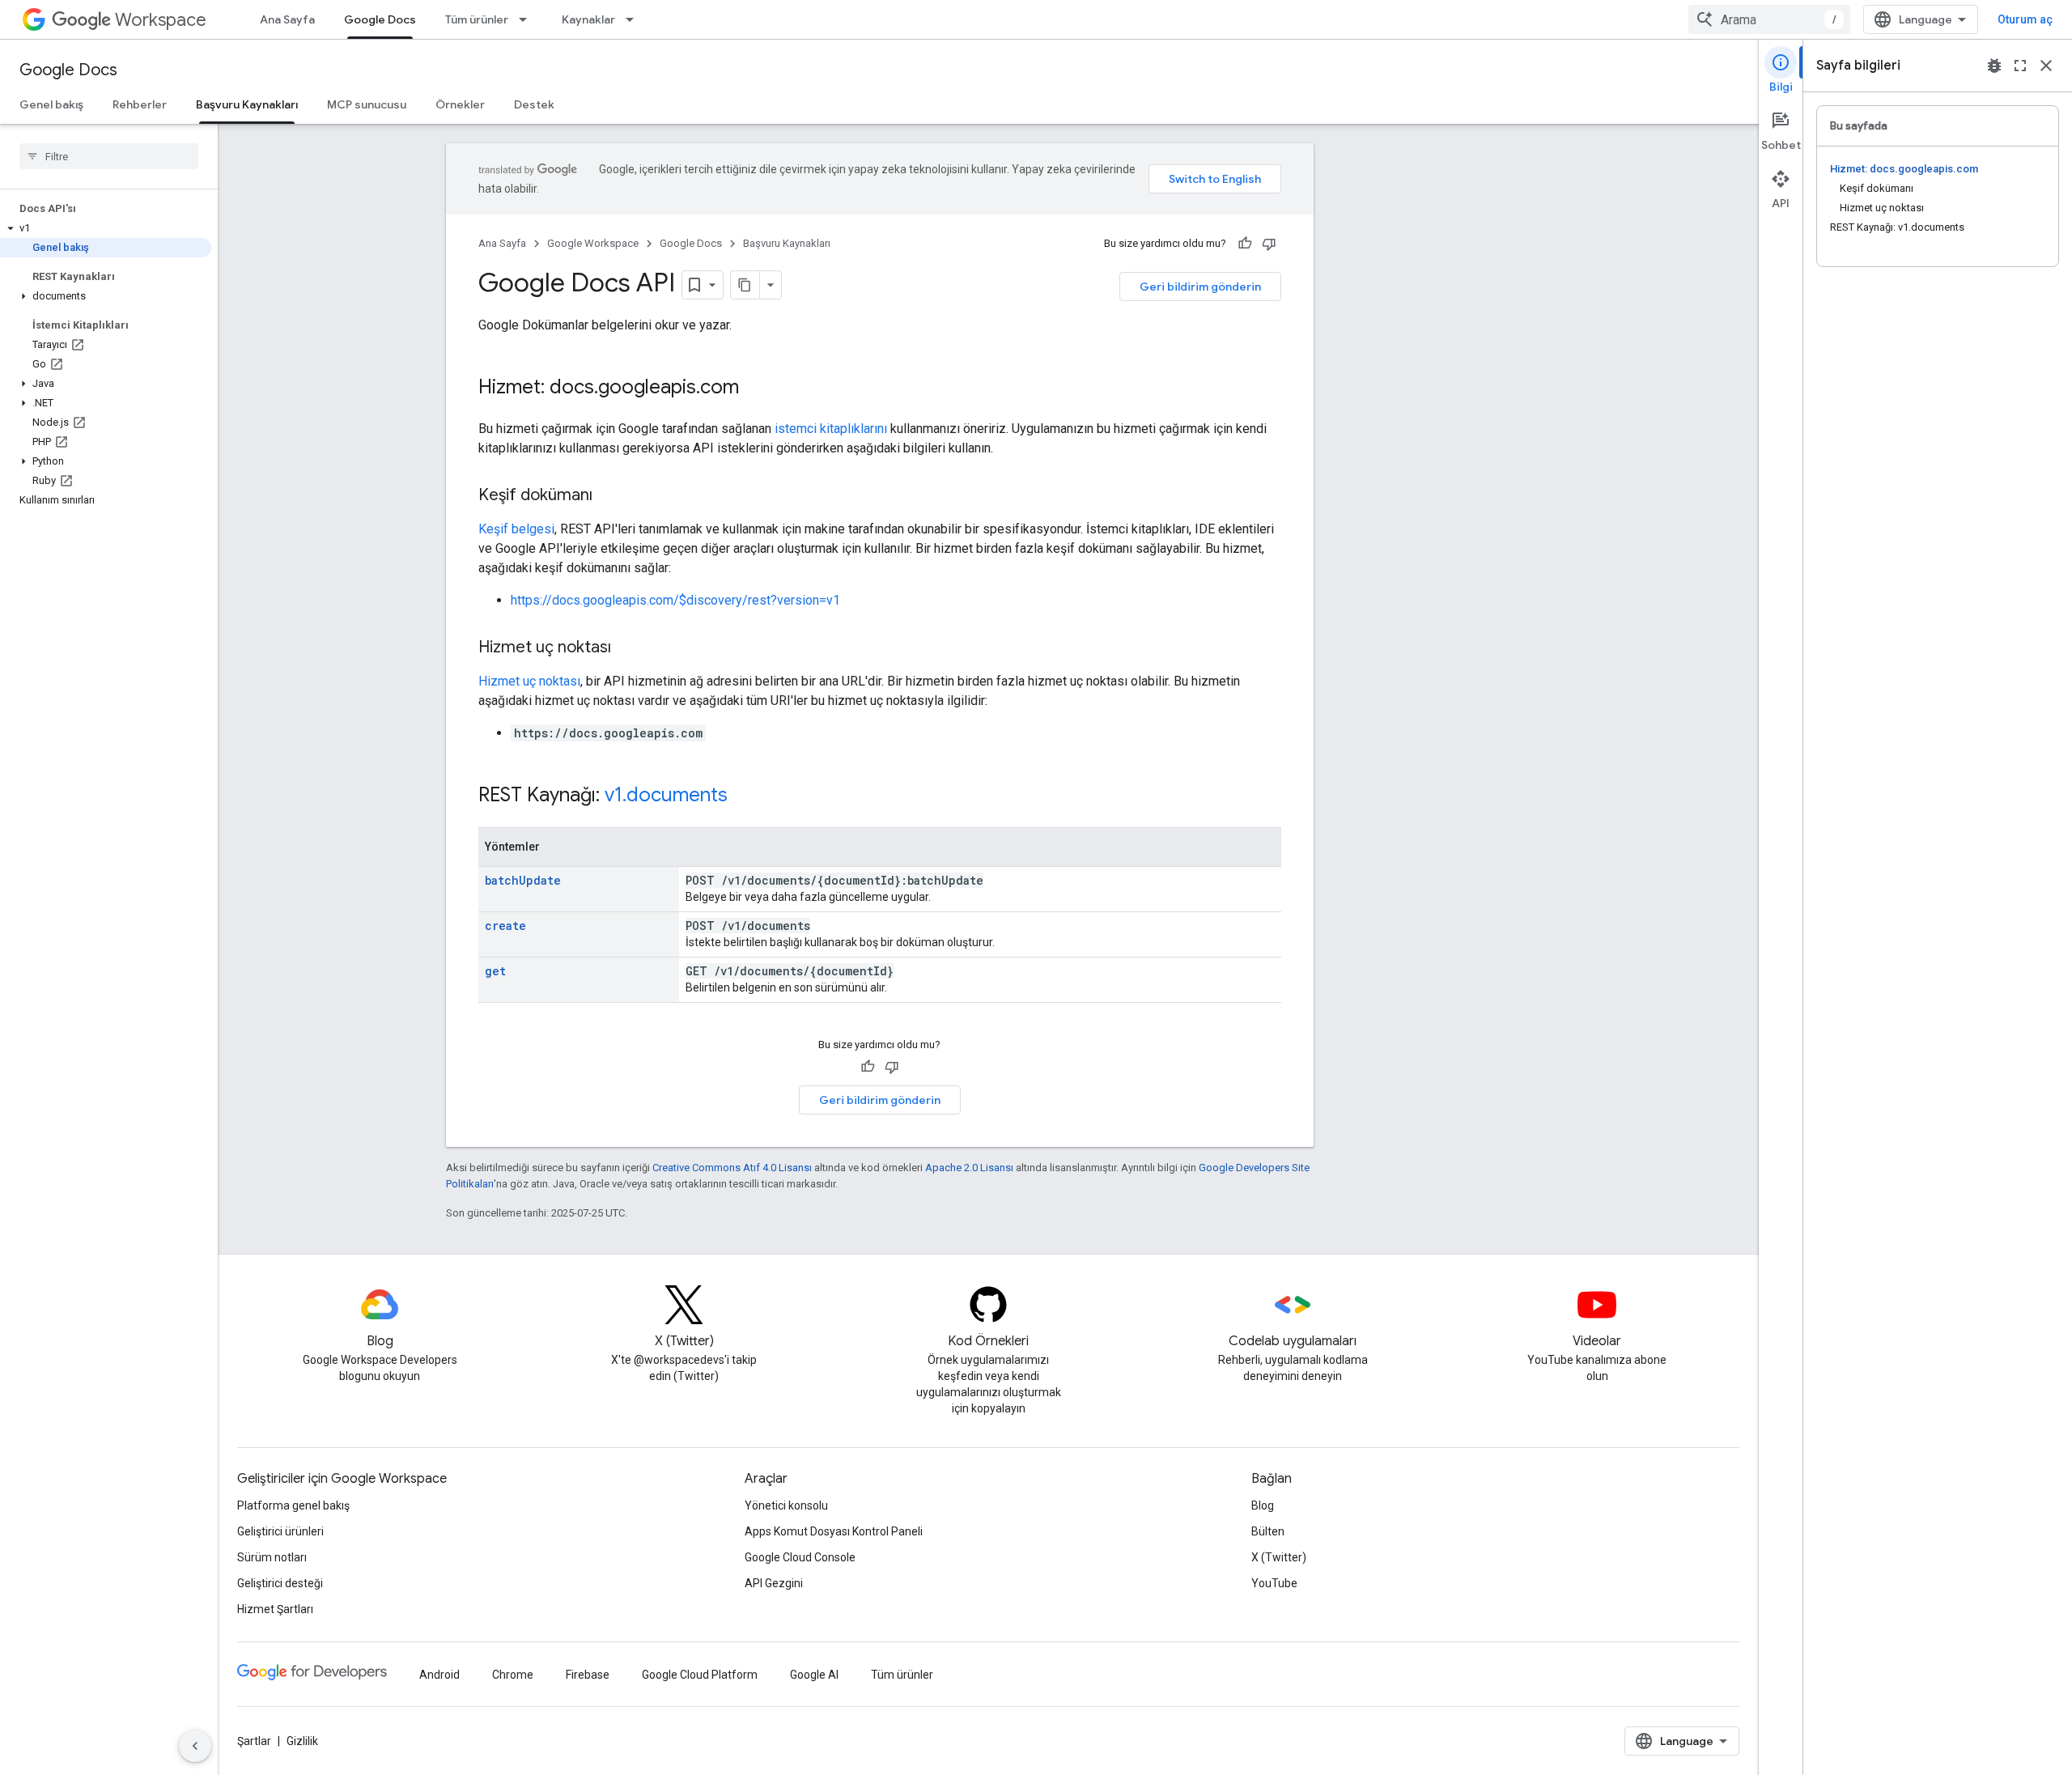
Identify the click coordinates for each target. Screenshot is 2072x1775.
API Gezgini (774, 1583)
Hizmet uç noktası (529, 681)
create (505, 926)
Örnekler (460, 104)
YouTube (1274, 1583)
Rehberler (140, 104)
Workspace (161, 20)
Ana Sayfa (287, 19)
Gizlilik (302, 1741)
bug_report (1994, 66)
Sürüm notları (272, 1557)
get (495, 971)
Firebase (588, 1675)
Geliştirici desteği (280, 1583)
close (2046, 66)
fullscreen (2020, 66)
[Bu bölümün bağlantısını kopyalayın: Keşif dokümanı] (609, 496)
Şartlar (254, 1741)
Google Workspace (593, 243)
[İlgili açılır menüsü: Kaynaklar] (635, 19)
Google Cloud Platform (700, 1675)
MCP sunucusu (367, 104)
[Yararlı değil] (1269, 244)
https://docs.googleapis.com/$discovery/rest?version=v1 (675, 600)
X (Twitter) (1279, 1557)
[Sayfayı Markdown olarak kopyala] (745, 285)
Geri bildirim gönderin (1200, 287)
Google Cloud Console (800, 1557)
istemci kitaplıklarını (831, 429)
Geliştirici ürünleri (280, 1531)
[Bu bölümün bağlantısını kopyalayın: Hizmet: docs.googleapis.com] (755, 389)
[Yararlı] (1245, 244)
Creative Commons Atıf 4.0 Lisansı (732, 1168)
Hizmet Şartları (275, 1609)
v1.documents (666, 795)
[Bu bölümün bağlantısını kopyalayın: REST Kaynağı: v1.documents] (744, 796)
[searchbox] (109, 156)
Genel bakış (51, 104)
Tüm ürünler (477, 19)
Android (439, 1675)
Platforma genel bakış (293, 1505)
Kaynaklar (588, 19)
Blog (1263, 1505)
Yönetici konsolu (786, 1505)
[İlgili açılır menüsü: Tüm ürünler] (528, 19)
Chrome (513, 1675)
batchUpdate (523, 880)
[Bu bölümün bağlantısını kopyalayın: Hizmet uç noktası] (627, 648)
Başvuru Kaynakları (247, 104)
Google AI (814, 1675)
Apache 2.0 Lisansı (969, 1168)
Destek (534, 104)
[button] (106, 228)
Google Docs (380, 19)
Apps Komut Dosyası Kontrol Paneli (834, 1531)
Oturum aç (2025, 19)
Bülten (1268, 1531)
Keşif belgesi (516, 529)
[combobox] (1769, 19)
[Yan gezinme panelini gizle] (195, 1746)
